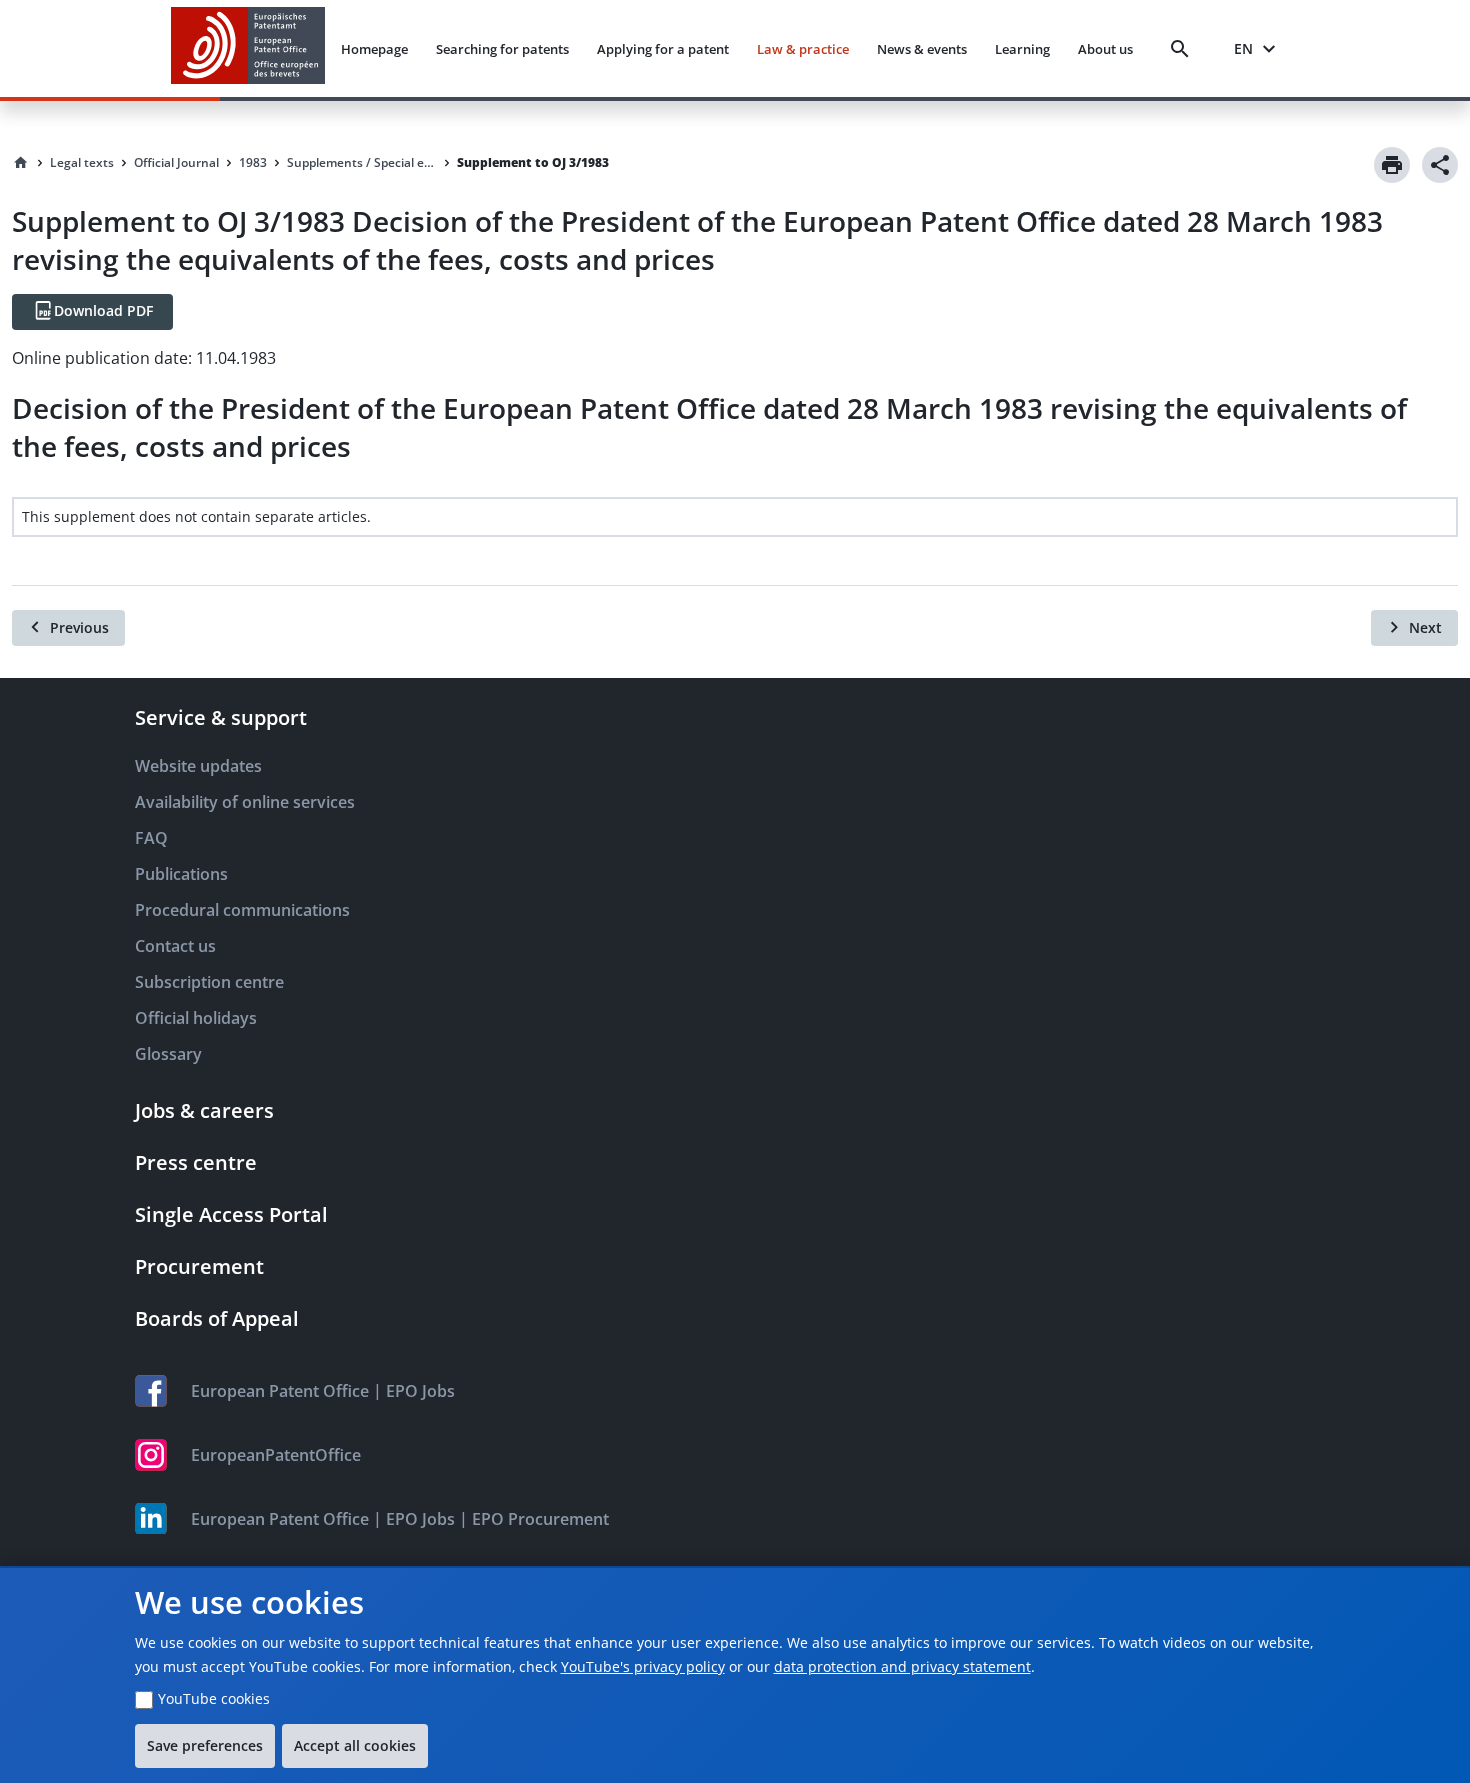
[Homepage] (21, 163)
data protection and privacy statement (902, 1666)
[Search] (1184, 49)
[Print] (1392, 165)
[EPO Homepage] (248, 48)
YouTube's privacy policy (643, 1666)
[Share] (1440, 165)
